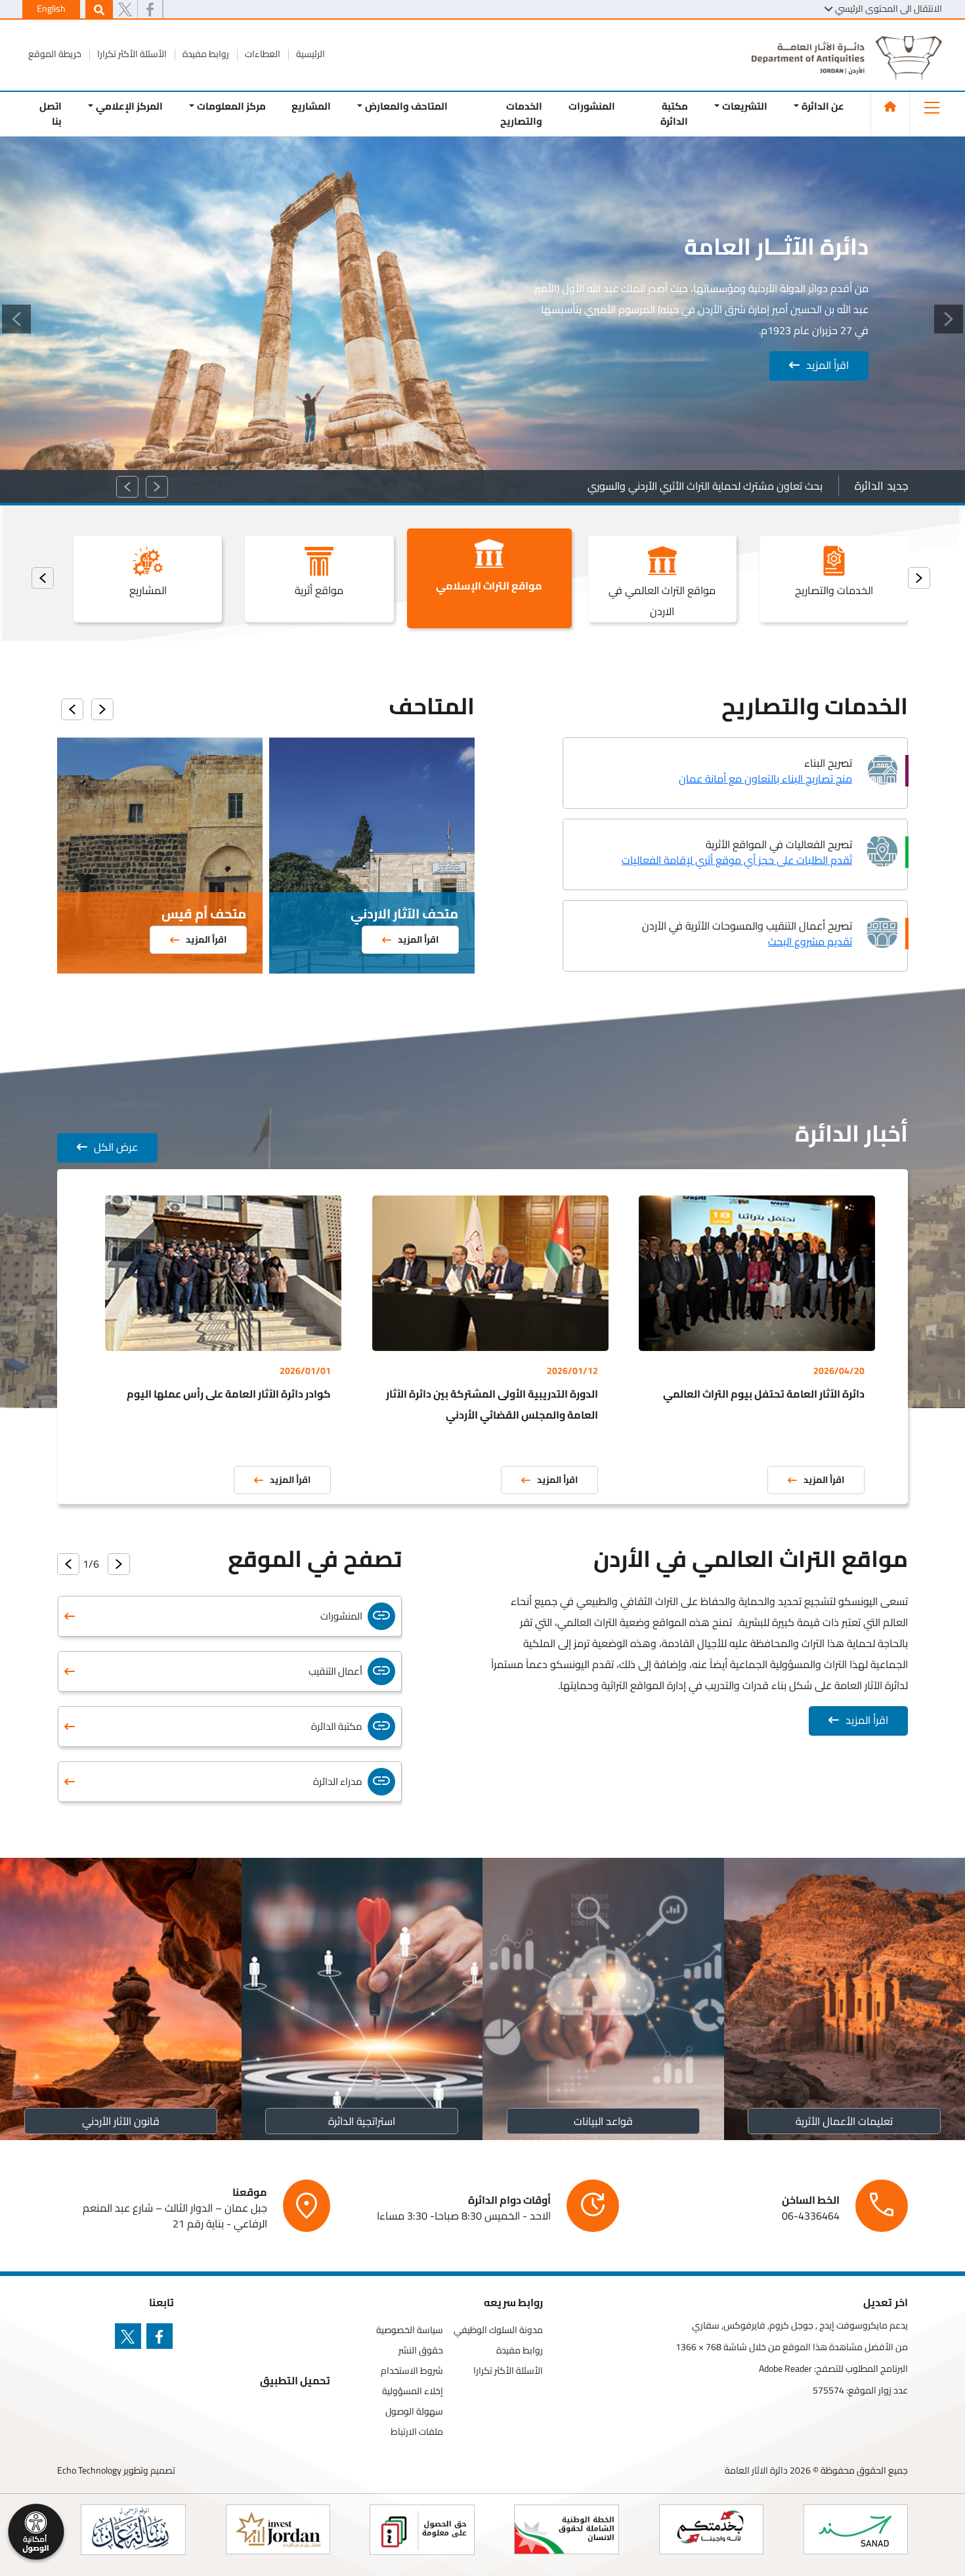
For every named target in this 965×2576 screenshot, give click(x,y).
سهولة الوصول (414, 2412)
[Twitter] (125, 10)
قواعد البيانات (603, 2121)
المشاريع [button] (311, 106)
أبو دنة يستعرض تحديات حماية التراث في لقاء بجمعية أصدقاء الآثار (682, 486)
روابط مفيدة (205, 54)
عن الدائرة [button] (823, 106)
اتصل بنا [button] (51, 114)
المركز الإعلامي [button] (129, 106)
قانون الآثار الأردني (121, 2121)
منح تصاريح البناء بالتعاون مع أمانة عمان (765, 779)
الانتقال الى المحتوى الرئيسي (889, 9)
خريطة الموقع (55, 54)
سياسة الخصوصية (410, 2330)
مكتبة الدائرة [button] (674, 114)
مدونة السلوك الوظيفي (498, 2330)
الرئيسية (310, 54)
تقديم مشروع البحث (810, 941)
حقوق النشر (421, 2351)
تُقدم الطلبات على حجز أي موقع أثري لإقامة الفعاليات (737, 860)
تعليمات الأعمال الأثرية (844, 2121)
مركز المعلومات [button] (231, 106)
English (51, 9)
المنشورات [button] (592, 106)
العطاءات (262, 54)
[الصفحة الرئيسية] (890, 106)
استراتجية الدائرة (362, 2121)
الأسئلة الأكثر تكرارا (131, 54)
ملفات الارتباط (417, 2432)
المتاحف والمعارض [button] (406, 106)
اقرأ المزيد (827, 365)
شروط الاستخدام (412, 2371)
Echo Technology (89, 2470)
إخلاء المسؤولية (413, 2391)
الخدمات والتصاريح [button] (521, 114)
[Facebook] (150, 10)
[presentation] (919, 578)
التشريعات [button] (745, 106)
